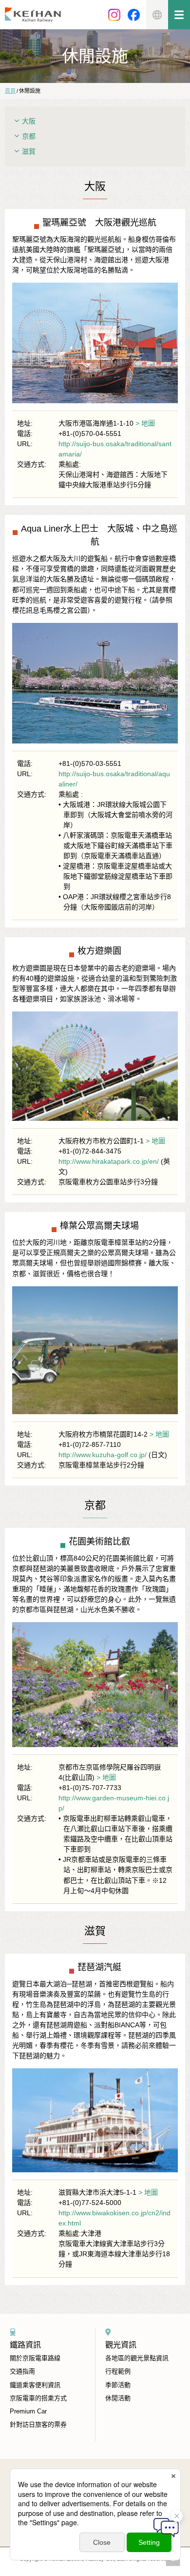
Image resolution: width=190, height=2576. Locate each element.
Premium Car (28, 2411)
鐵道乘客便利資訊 (35, 2385)
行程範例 (118, 2371)
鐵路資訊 (25, 2345)
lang (157, 15)
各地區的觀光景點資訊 (137, 2358)
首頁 (10, 91)
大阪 (29, 121)
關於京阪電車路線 (35, 2358)
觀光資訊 (121, 2345)
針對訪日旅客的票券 (38, 2424)
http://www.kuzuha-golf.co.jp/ (103, 1455)
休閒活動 (118, 2398)
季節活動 (118, 2385)
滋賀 (29, 151)
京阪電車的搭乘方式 (38, 2398)
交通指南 (22, 2371)
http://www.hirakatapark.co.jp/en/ (109, 1161)
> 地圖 (145, 423)
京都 (29, 136)
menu (179, 15)
